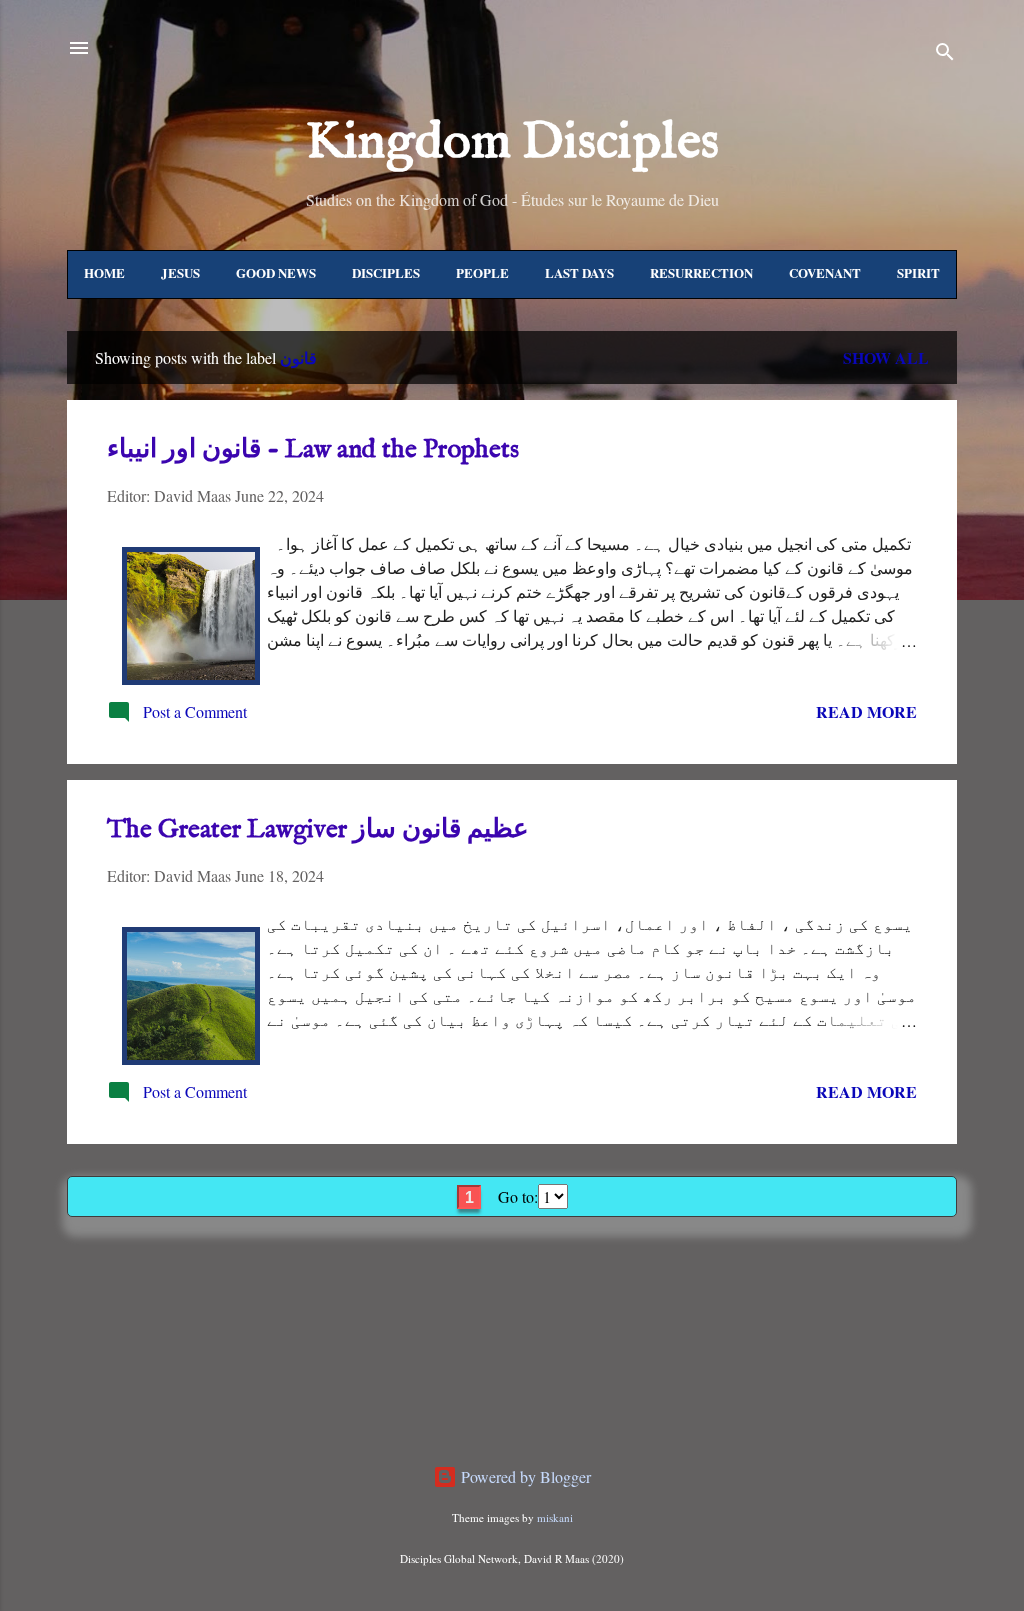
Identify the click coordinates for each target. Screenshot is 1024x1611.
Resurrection (701, 272)
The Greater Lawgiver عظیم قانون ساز (318, 829)
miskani (555, 1517)
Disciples (386, 272)
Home (104, 272)
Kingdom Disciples (512, 143)
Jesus (180, 272)
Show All (886, 357)
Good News (276, 272)
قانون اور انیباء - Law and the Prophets (313, 449)
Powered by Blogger (524, 1476)
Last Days (579, 272)
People (482, 272)
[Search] (945, 54)
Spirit (918, 272)
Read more (866, 711)
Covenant (825, 272)
